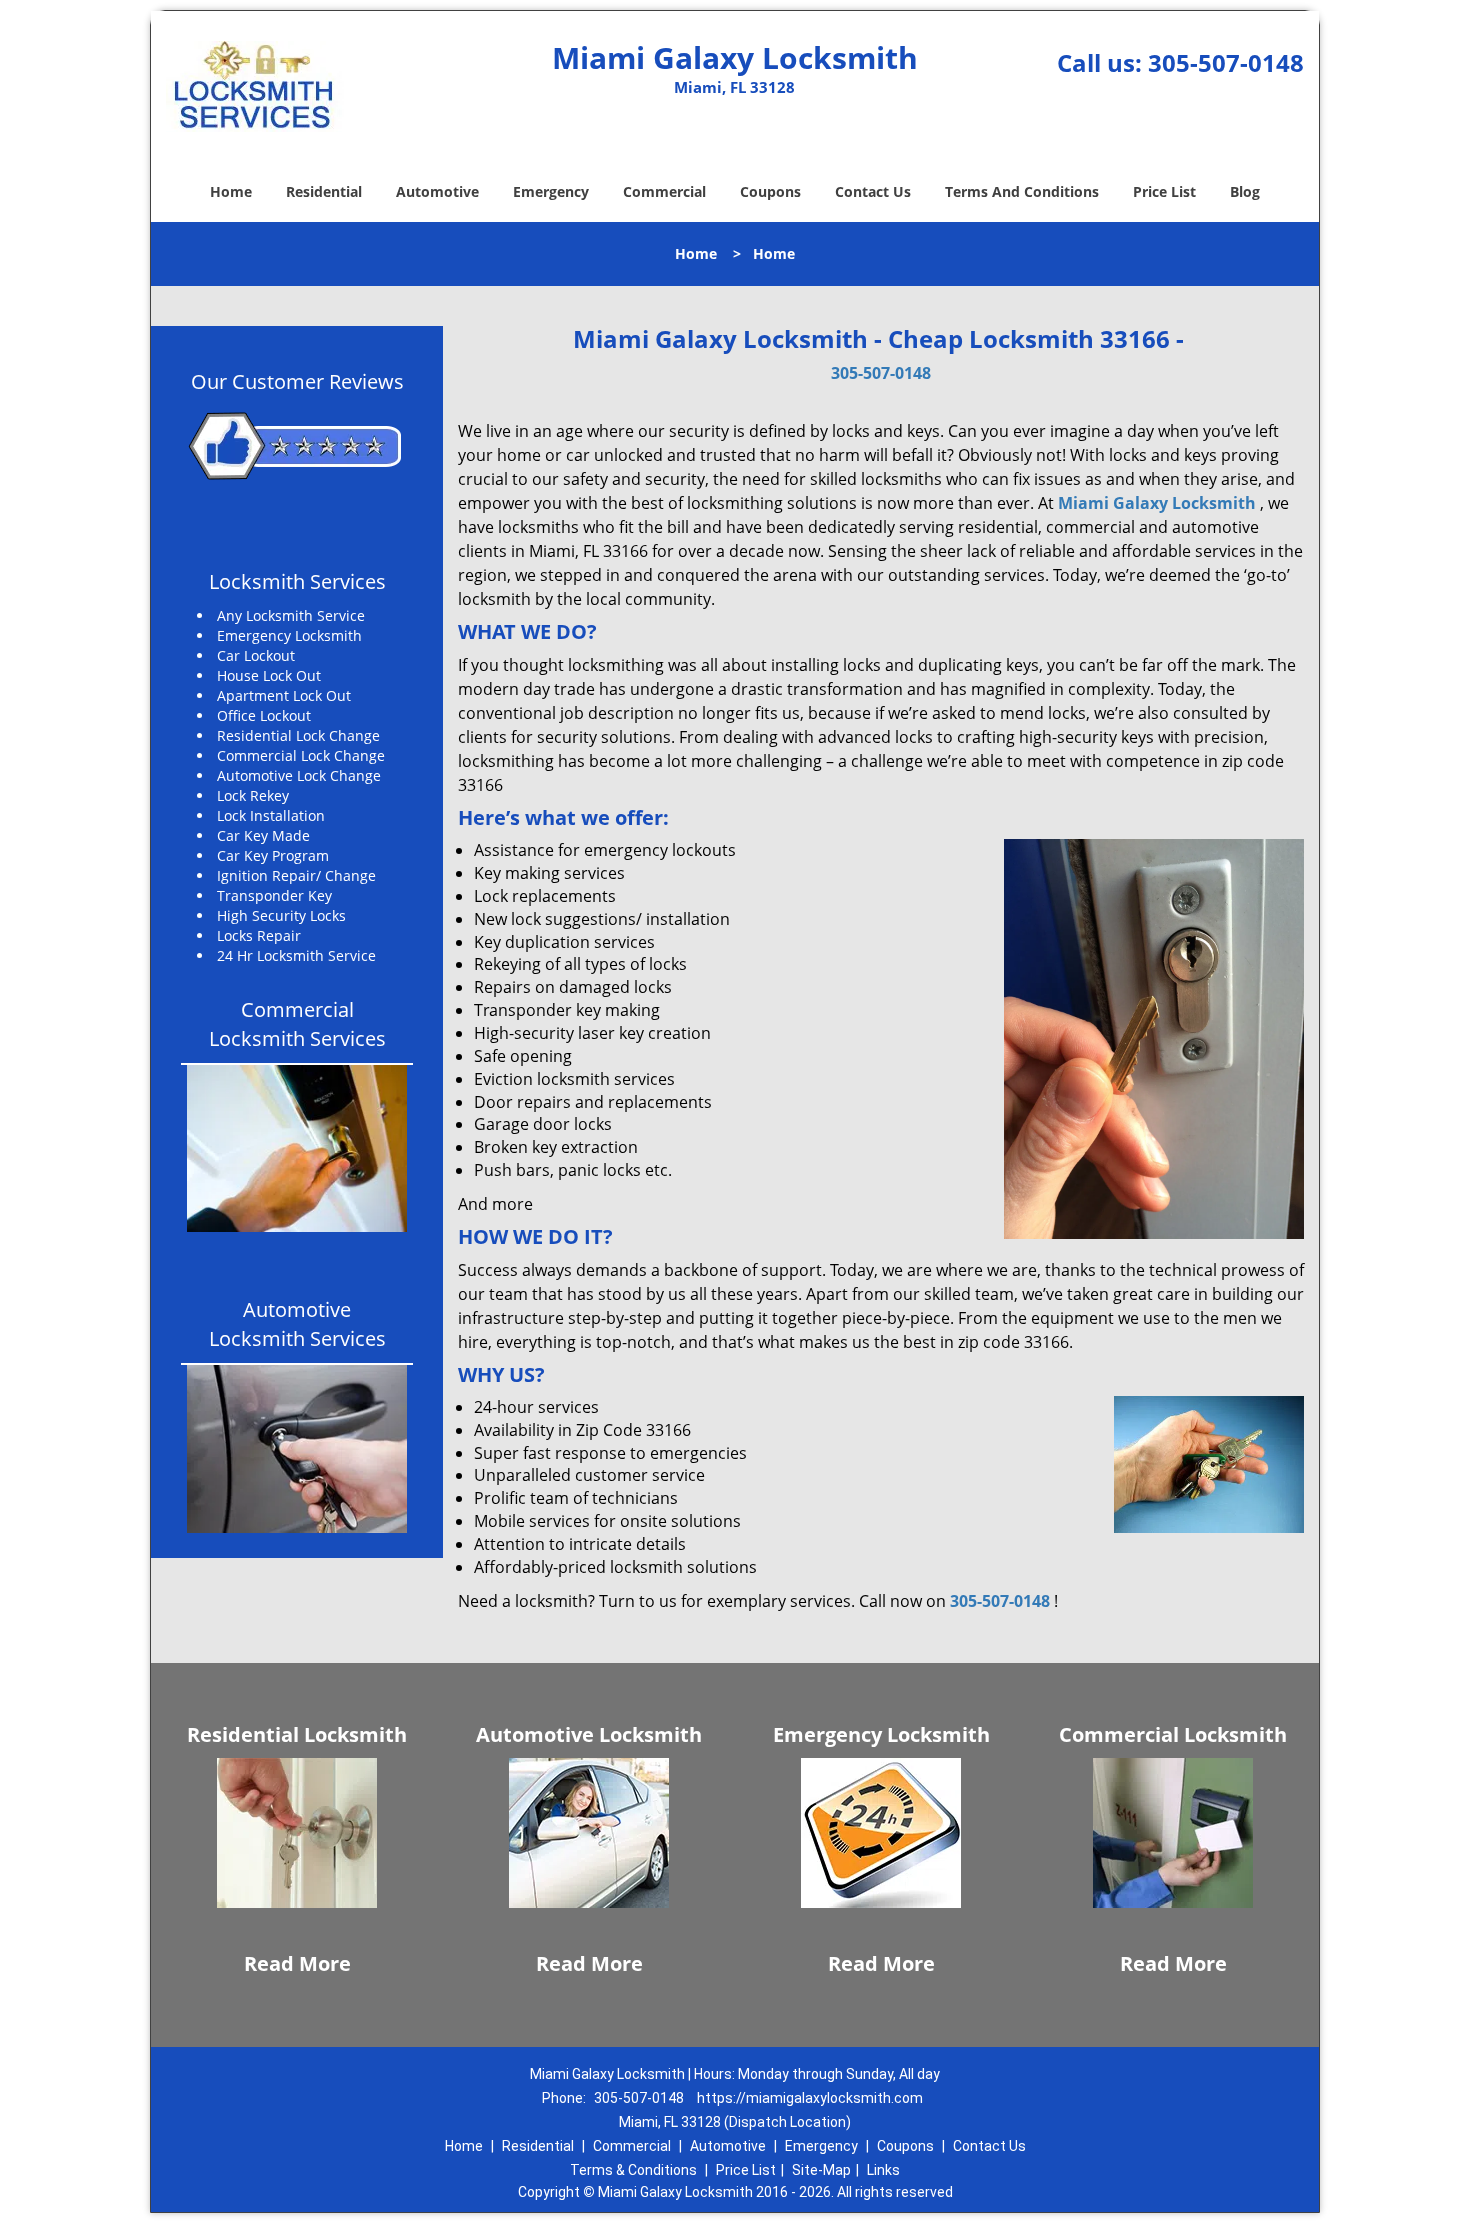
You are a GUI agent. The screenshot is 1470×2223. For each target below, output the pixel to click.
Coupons (770, 191)
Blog (1245, 191)
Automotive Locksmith (589, 1734)
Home (231, 191)
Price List (1164, 191)
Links (883, 2170)
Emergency (551, 191)
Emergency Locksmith (881, 1734)
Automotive (437, 191)
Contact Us (873, 191)
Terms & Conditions (633, 2170)
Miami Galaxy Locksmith (1157, 503)
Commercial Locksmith (1173, 1734)
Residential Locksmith (297, 1734)
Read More (297, 1963)
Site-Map (821, 2170)
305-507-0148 (1226, 62)
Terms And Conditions (1022, 191)
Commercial (664, 191)
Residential (324, 191)
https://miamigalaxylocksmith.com (810, 2098)
